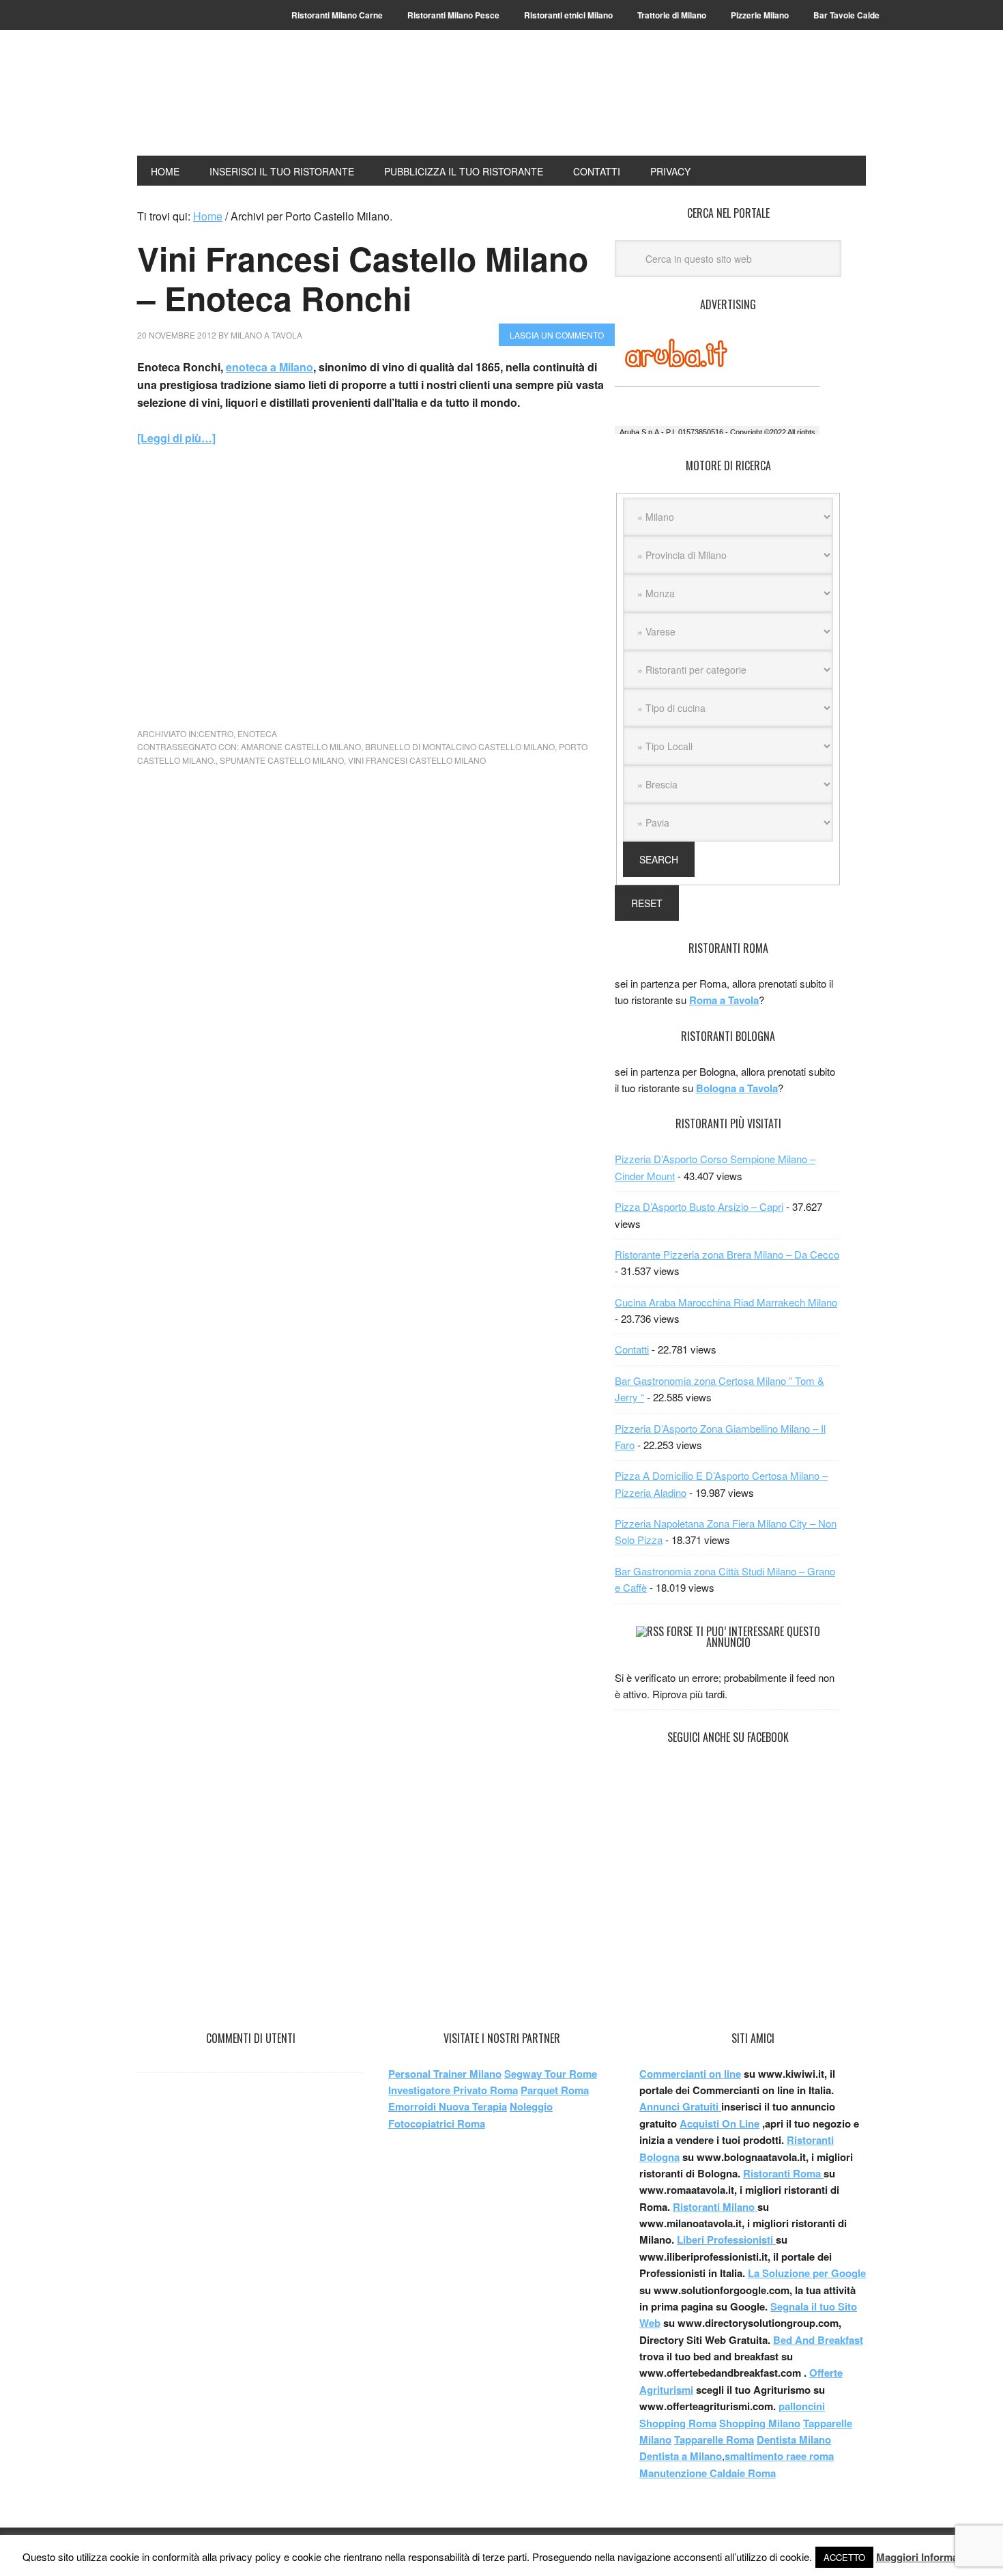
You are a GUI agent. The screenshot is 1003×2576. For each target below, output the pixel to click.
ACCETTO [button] (844, 2557)
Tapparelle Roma (714, 2439)
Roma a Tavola (724, 1000)
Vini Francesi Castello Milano (417, 760)
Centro (216, 733)
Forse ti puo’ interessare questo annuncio (743, 1637)
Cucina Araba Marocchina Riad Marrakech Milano (726, 1302)
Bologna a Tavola (737, 1088)
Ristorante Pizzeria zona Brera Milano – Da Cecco (727, 1254)
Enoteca (257, 733)
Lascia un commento (557, 335)
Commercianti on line (690, 2074)
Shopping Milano (760, 2423)
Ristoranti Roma (783, 2173)
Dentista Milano (794, 2439)
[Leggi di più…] (176, 438)
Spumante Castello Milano (282, 760)
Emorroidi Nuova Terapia (448, 2106)
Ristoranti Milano (229, 104)
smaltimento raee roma (779, 2456)
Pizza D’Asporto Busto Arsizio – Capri (699, 1206)
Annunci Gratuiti (680, 2106)
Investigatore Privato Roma (453, 2090)
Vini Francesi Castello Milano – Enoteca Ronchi (363, 278)
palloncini (802, 2406)
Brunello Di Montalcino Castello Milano (460, 746)
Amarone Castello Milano (301, 746)
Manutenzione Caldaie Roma (708, 2473)
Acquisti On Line (719, 2123)
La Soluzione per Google (807, 2273)
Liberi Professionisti (726, 2239)
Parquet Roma (555, 2090)
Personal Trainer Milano (445, 2074)
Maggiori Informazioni (929, 2557)
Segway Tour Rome (551, 2074)
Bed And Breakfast (818, 2340)
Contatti (632, 1349)
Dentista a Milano (681, 2456)
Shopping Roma (678, 2423)
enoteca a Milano (270, 367)
